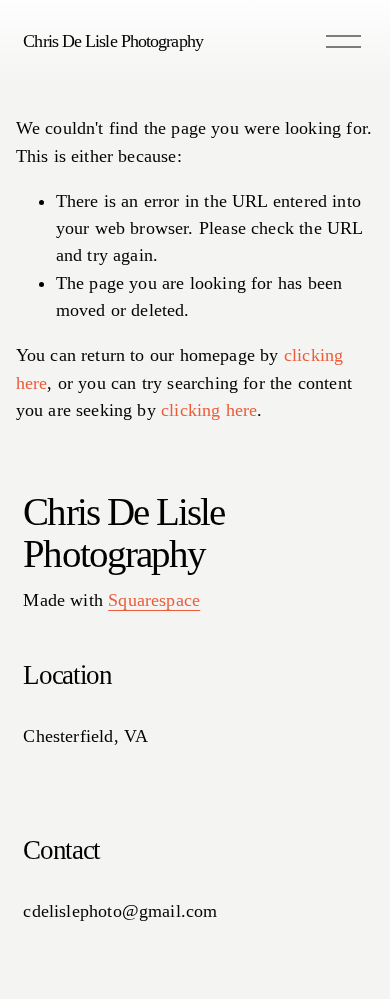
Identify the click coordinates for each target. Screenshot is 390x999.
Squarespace (154, 600)
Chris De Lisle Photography (112, 41)
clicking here (209, 410)
